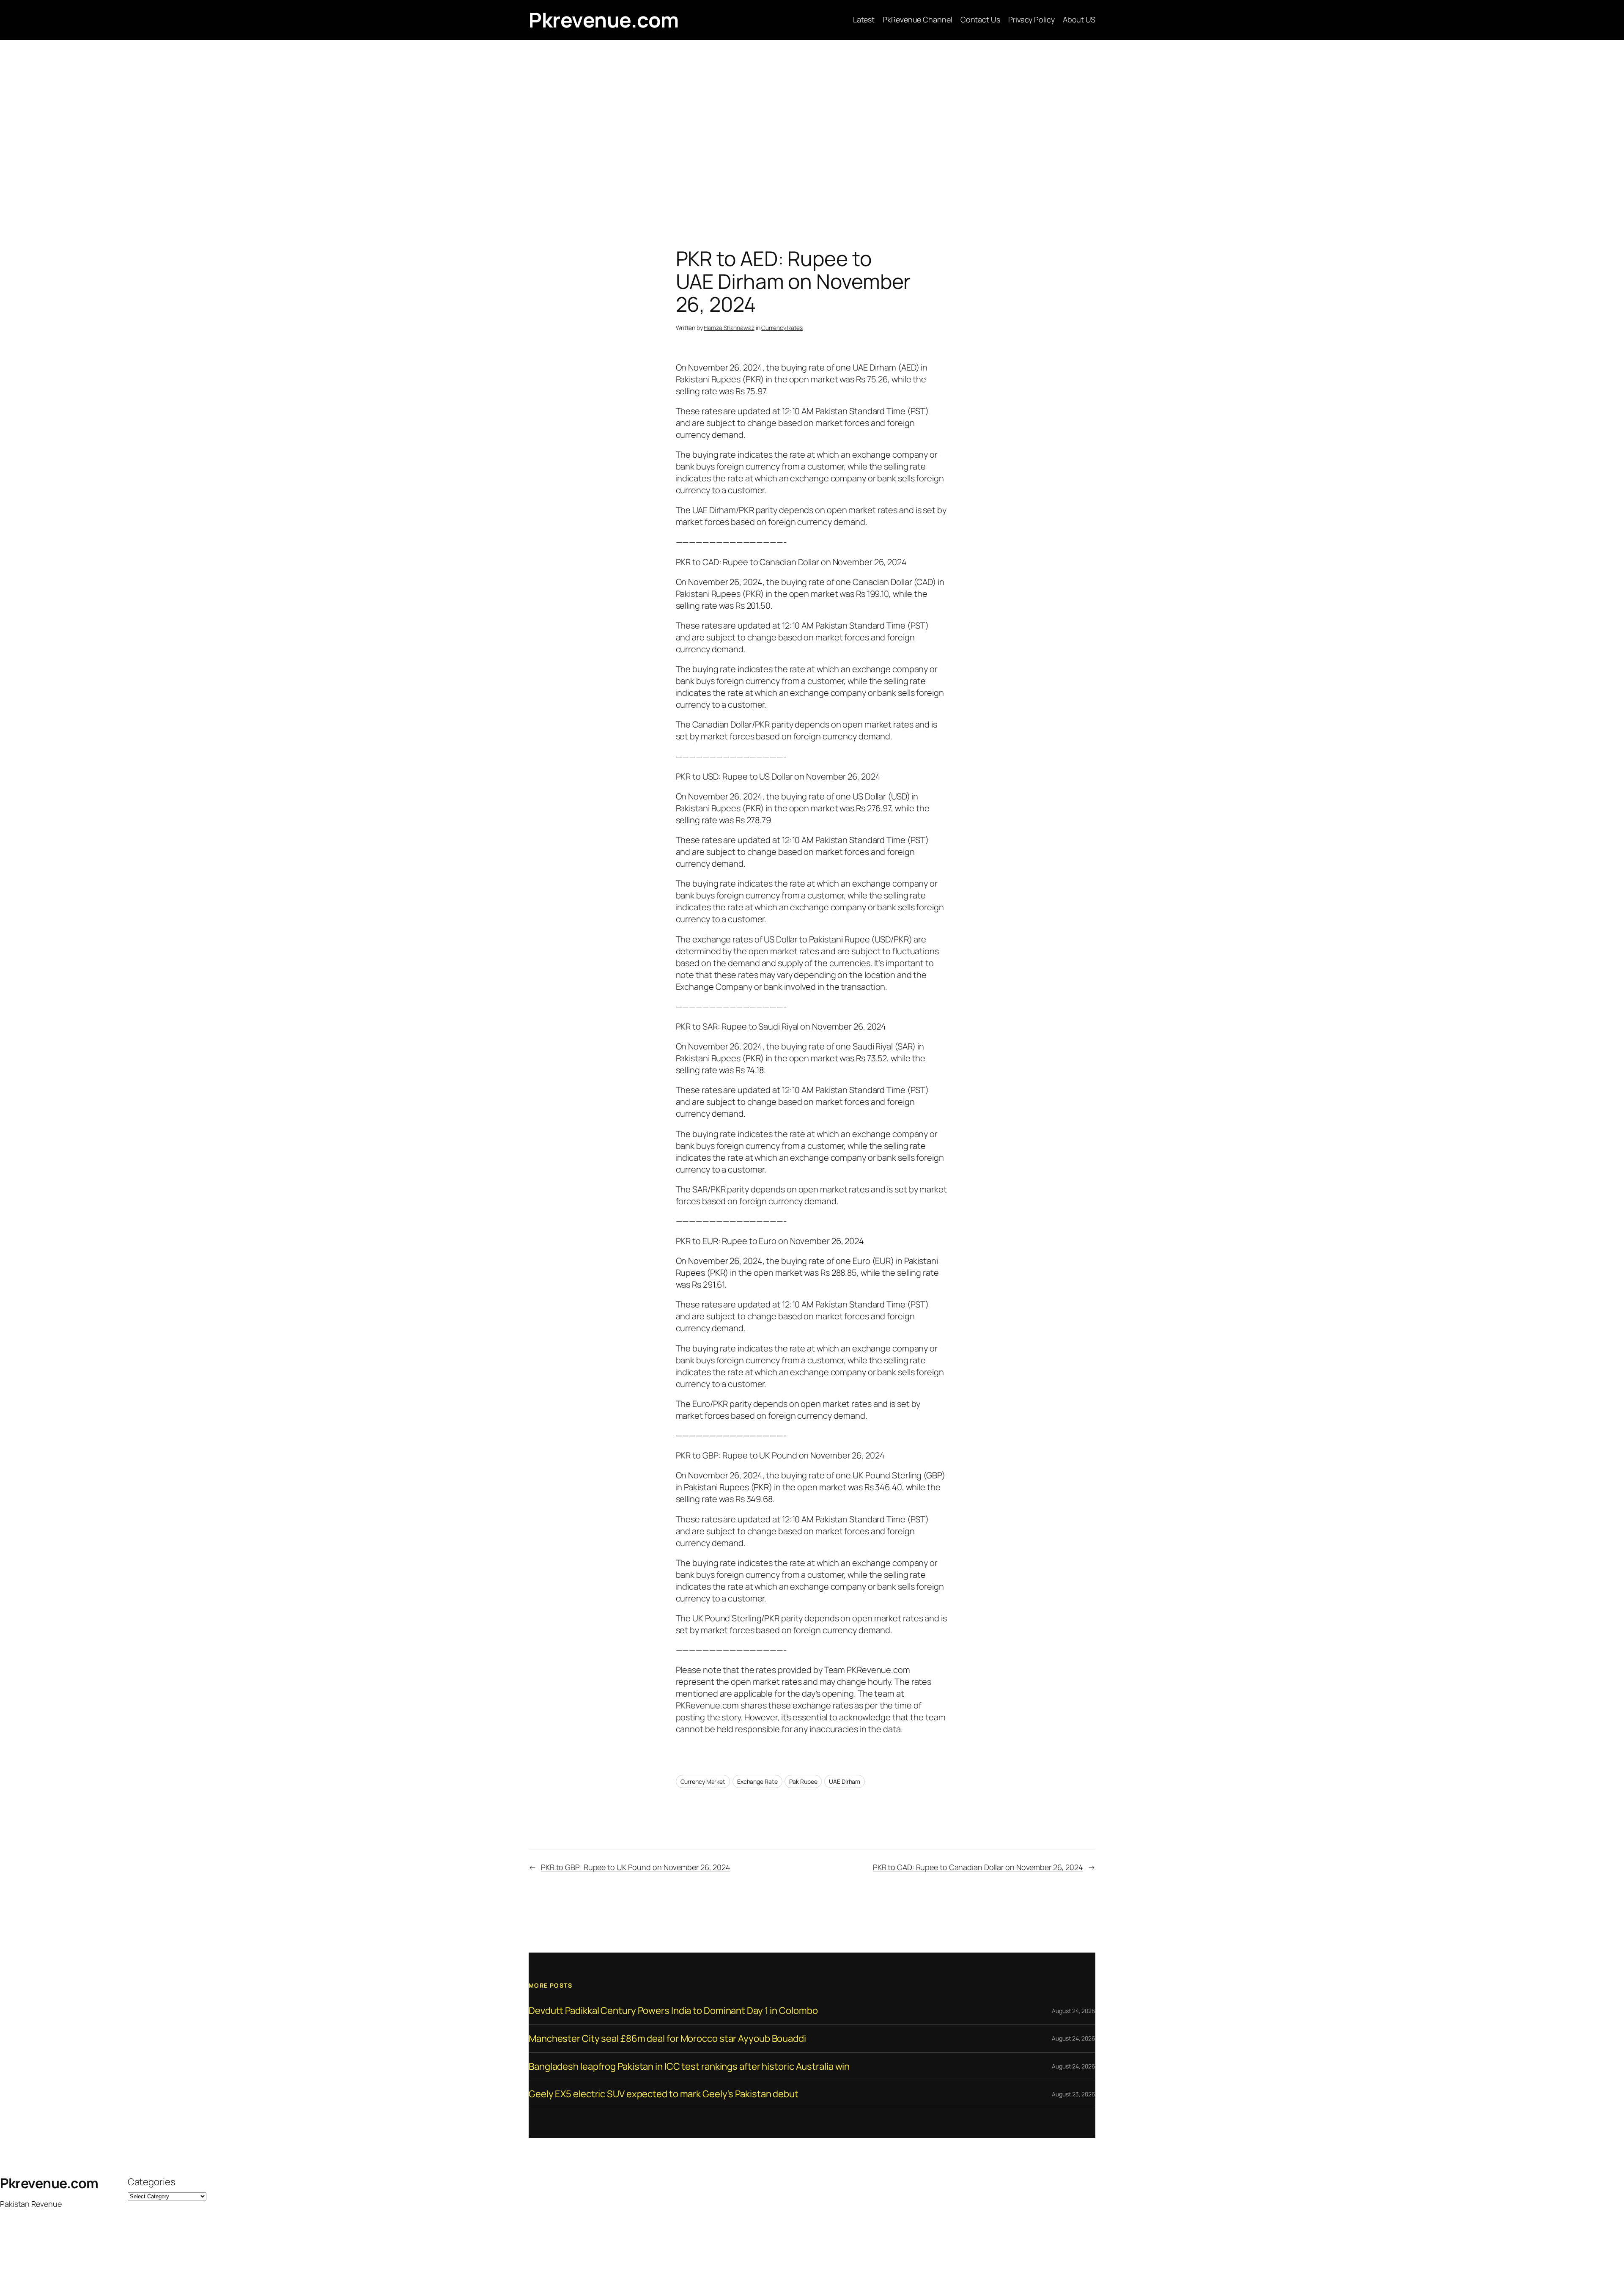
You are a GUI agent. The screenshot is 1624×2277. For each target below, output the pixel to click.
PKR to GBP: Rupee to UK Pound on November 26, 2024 (636, 1867)
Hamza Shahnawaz (729, 328)
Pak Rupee (803, 1781)
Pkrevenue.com (604, 20)
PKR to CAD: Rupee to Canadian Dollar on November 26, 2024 (978, 1867)
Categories (151, 2182)
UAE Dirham (845, 1781)
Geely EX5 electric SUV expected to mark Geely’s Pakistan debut (664, 2094)
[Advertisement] (812, 129)
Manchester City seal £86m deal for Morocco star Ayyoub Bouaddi (667, 2039)
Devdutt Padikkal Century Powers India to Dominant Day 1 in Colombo (673, 2011)
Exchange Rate (757, 1781)
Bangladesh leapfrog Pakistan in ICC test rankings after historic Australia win (689, 2067)
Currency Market (703, 1781)
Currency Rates (782, 328)
